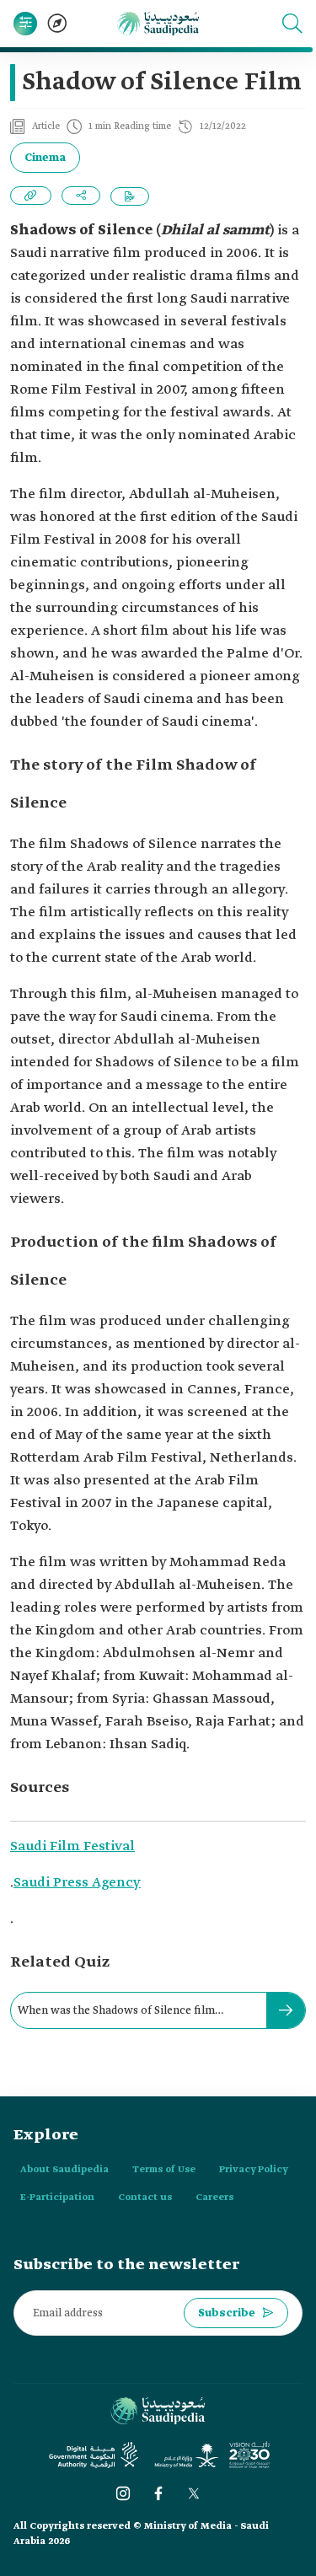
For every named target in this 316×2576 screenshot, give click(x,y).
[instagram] (123, 2493)
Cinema (45, 158)
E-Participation (57, 2198)
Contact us (145, 2198)
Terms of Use (164, 2170)
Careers (214, 2198)
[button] (292, 24)
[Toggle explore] (57, 24)
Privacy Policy (254, 2170)
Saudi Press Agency (77, 1883)
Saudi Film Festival (72, 1846)
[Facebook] (158, 2493)
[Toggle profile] (25, 24)
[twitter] (194, 2493)
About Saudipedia (64, 2170)
